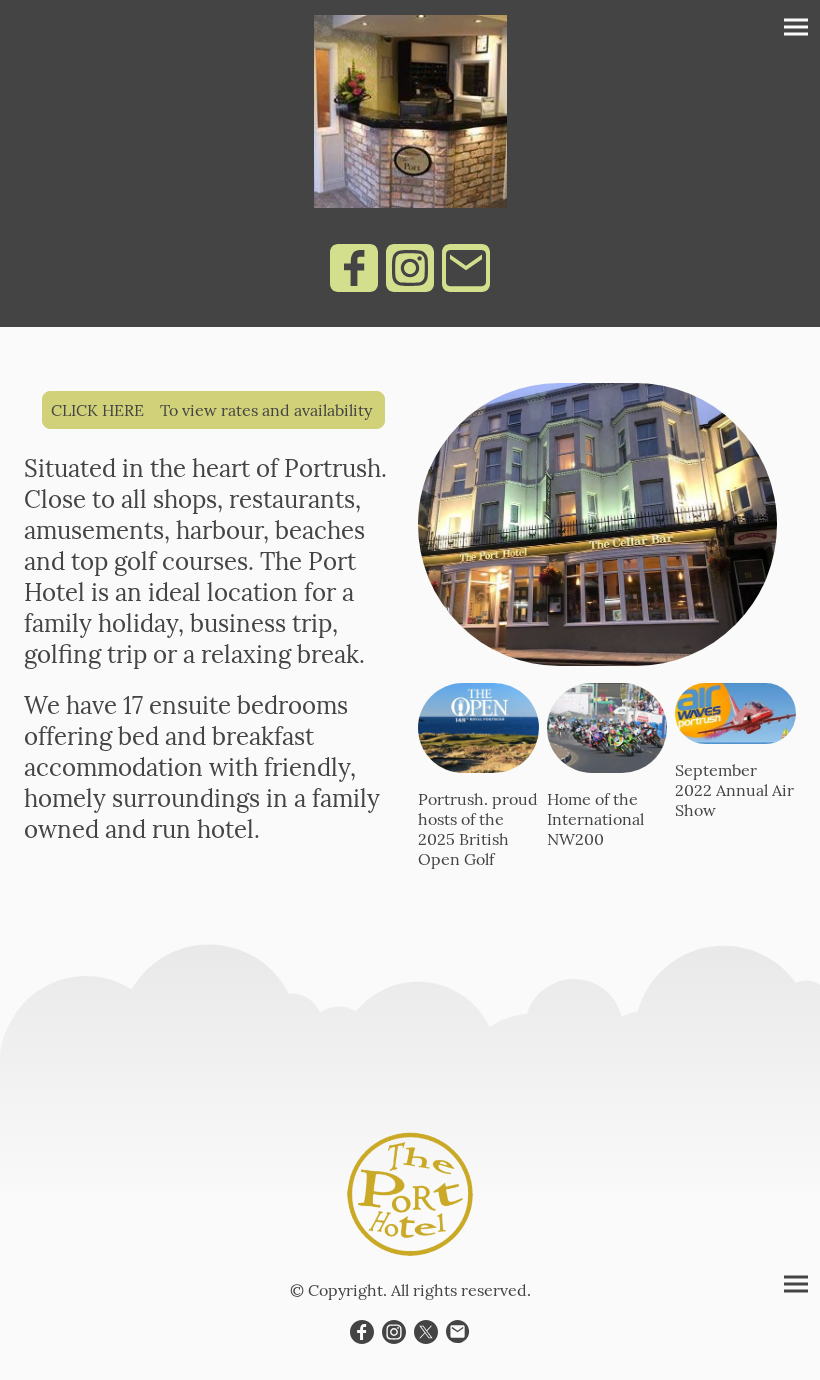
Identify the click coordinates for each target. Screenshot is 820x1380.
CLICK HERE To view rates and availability (213, 410)
